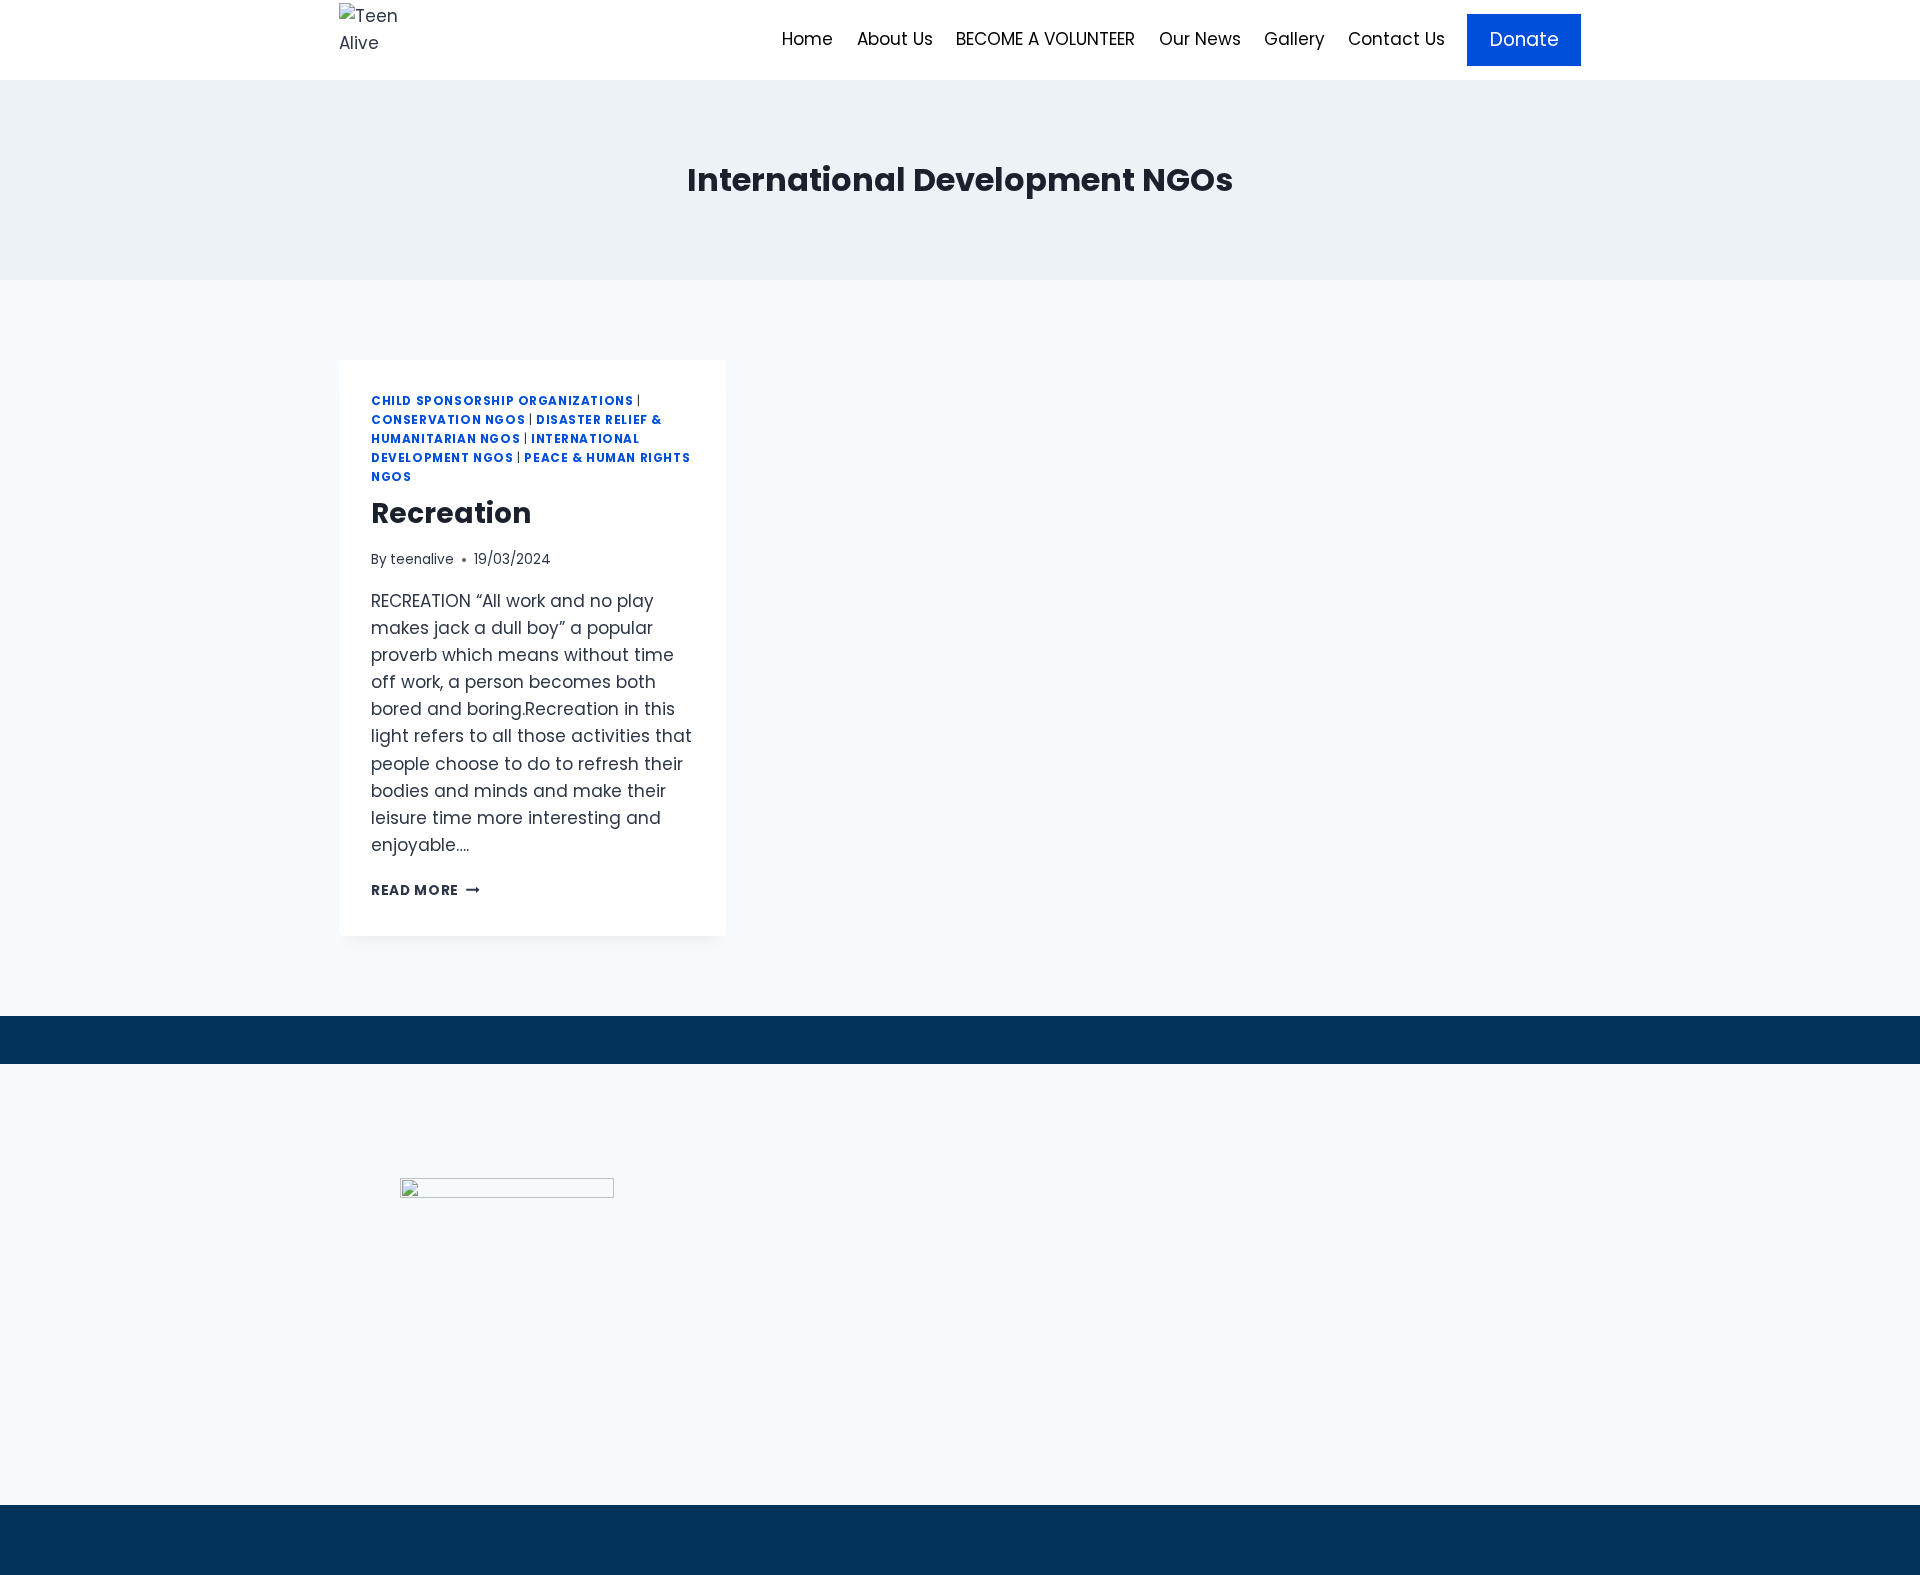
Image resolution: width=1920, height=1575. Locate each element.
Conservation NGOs (448, 420)
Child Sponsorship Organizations (502, 401)
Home (807, 39)
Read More (425, 890)
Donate (1524, 39)
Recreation (451, 513)
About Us (895, 39)
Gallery (1294, 39)
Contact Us (1396, 39)
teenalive (422, 559)
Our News (1200, 39)
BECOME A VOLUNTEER (1045, 39)
